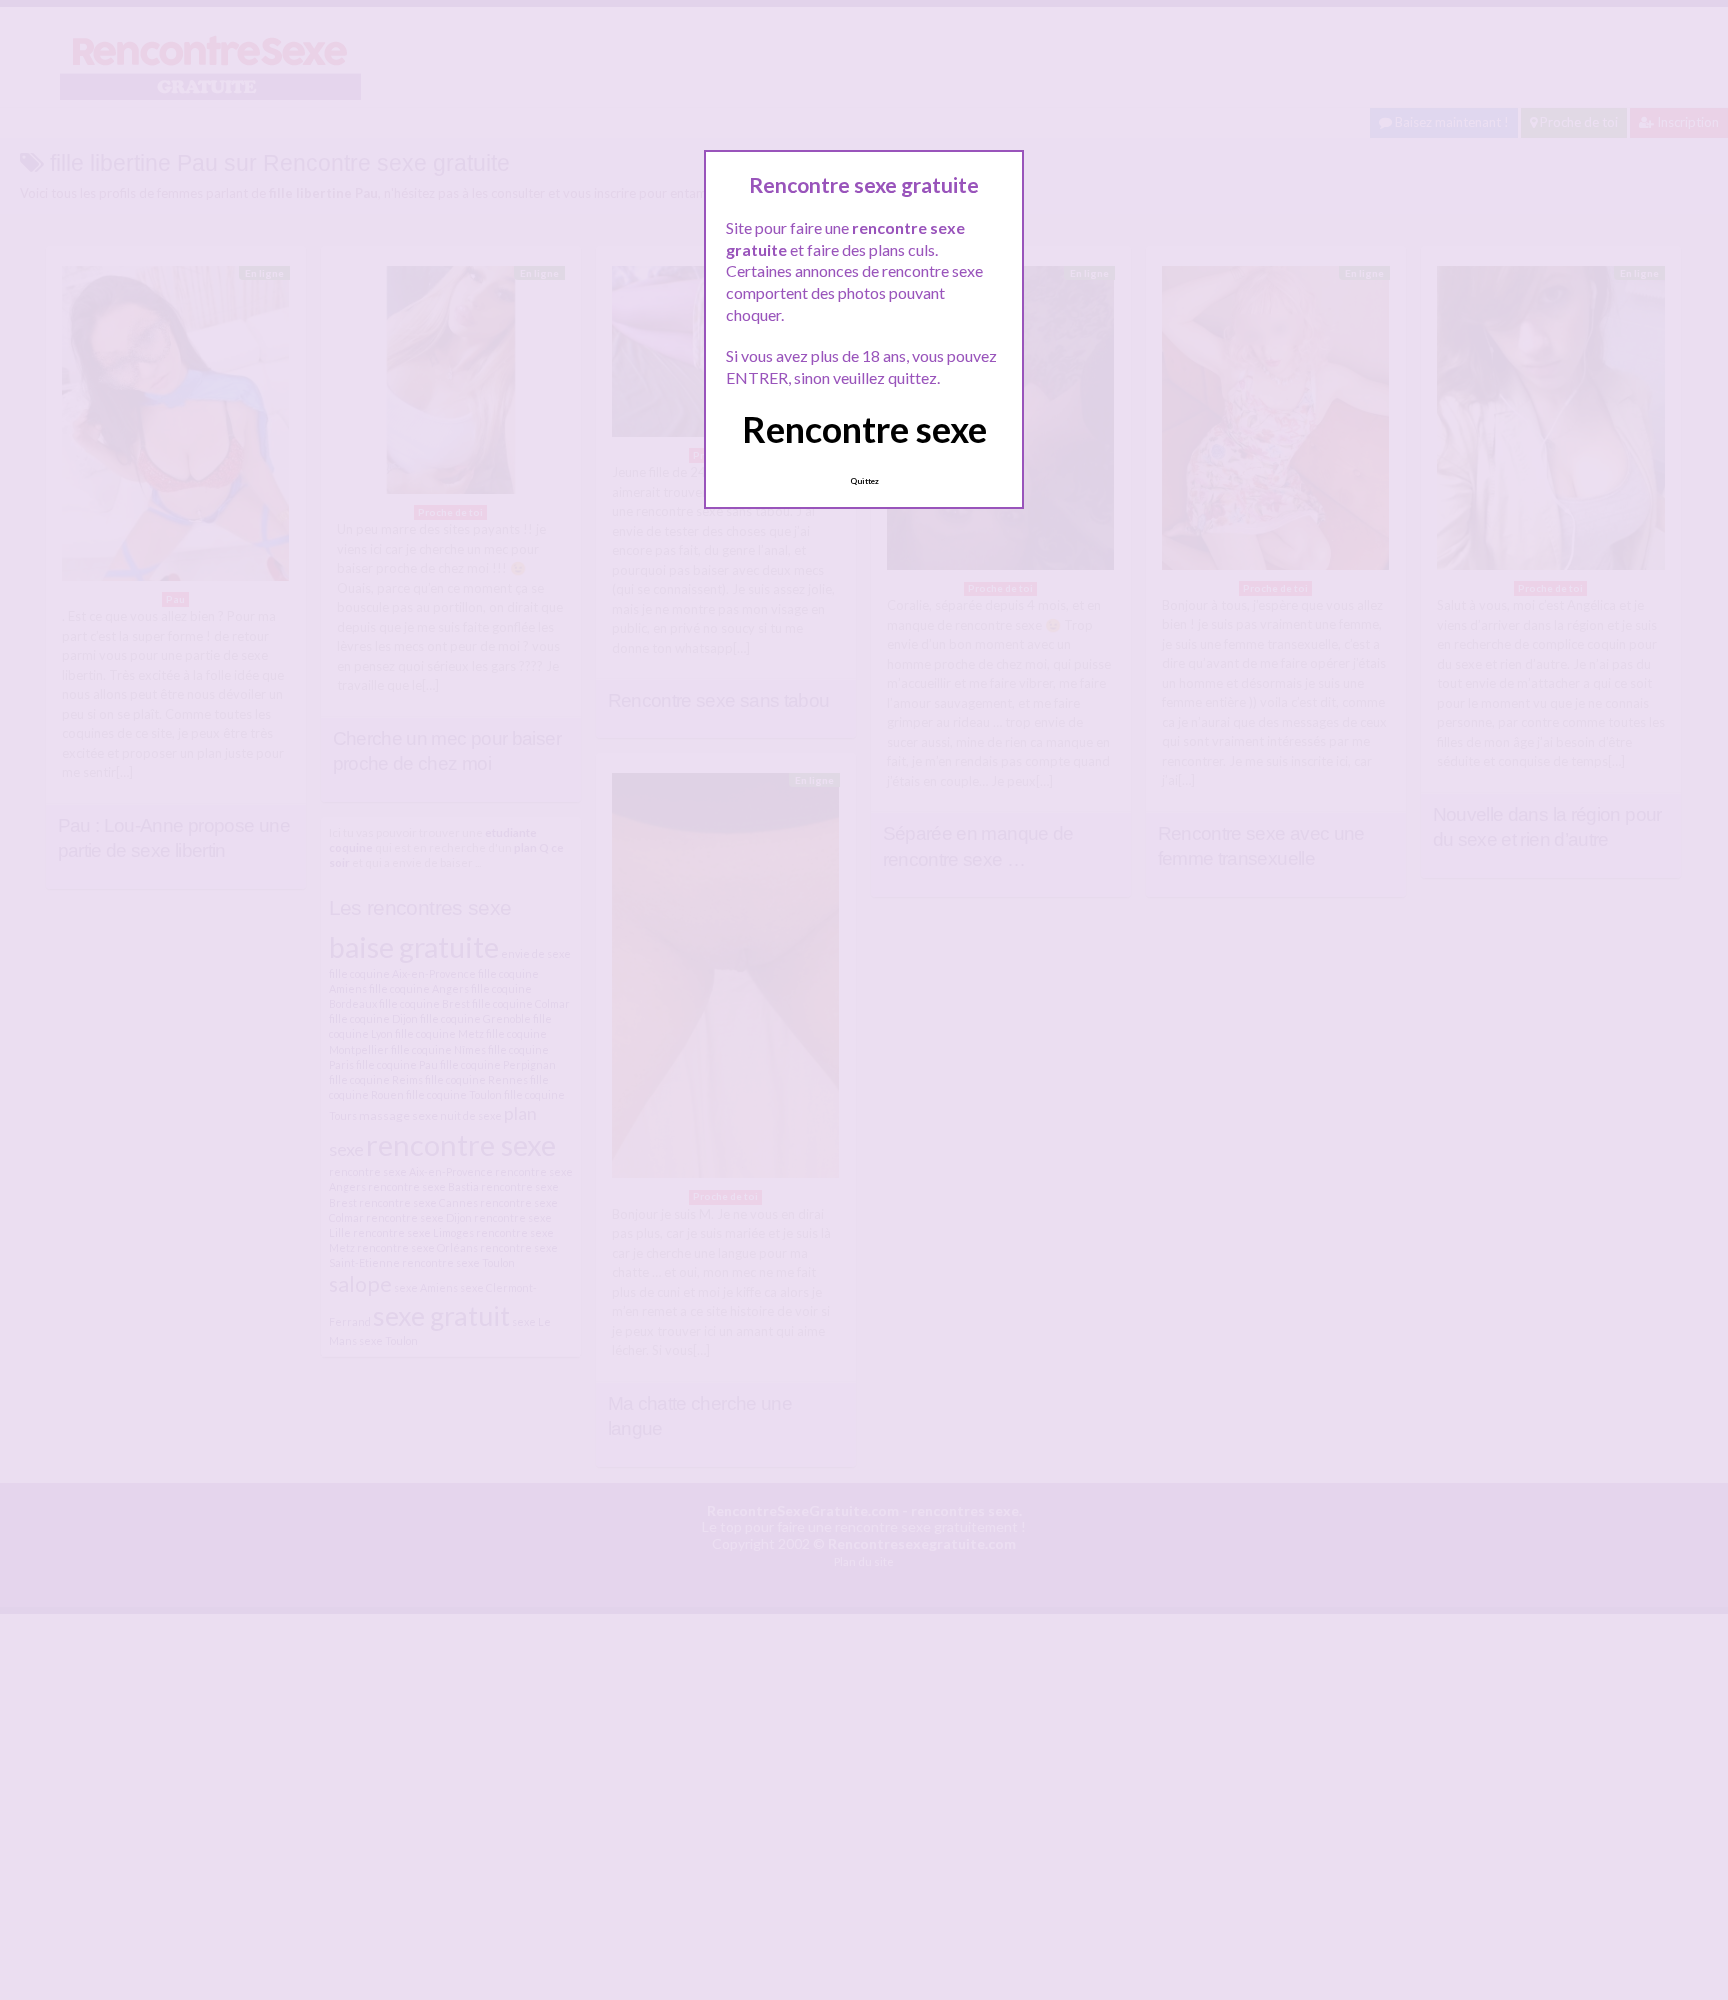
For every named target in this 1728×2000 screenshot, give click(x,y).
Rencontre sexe (864, 429)
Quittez (864, 481)
